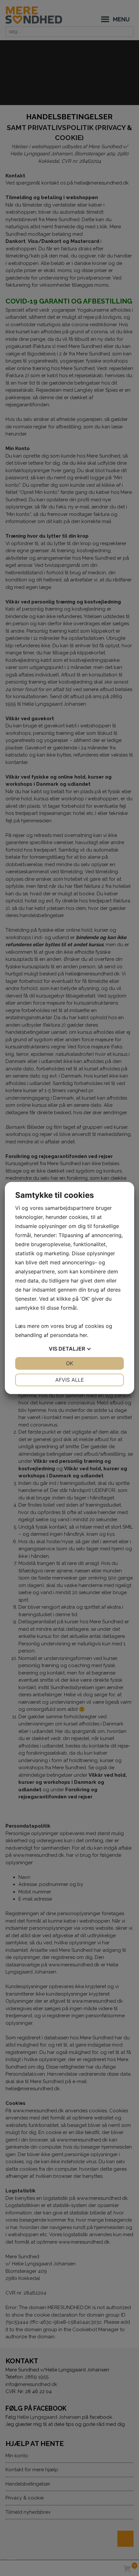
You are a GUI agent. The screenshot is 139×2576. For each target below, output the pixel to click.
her (83, 1335)
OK (69, 1363)
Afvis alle (70, 1380)
